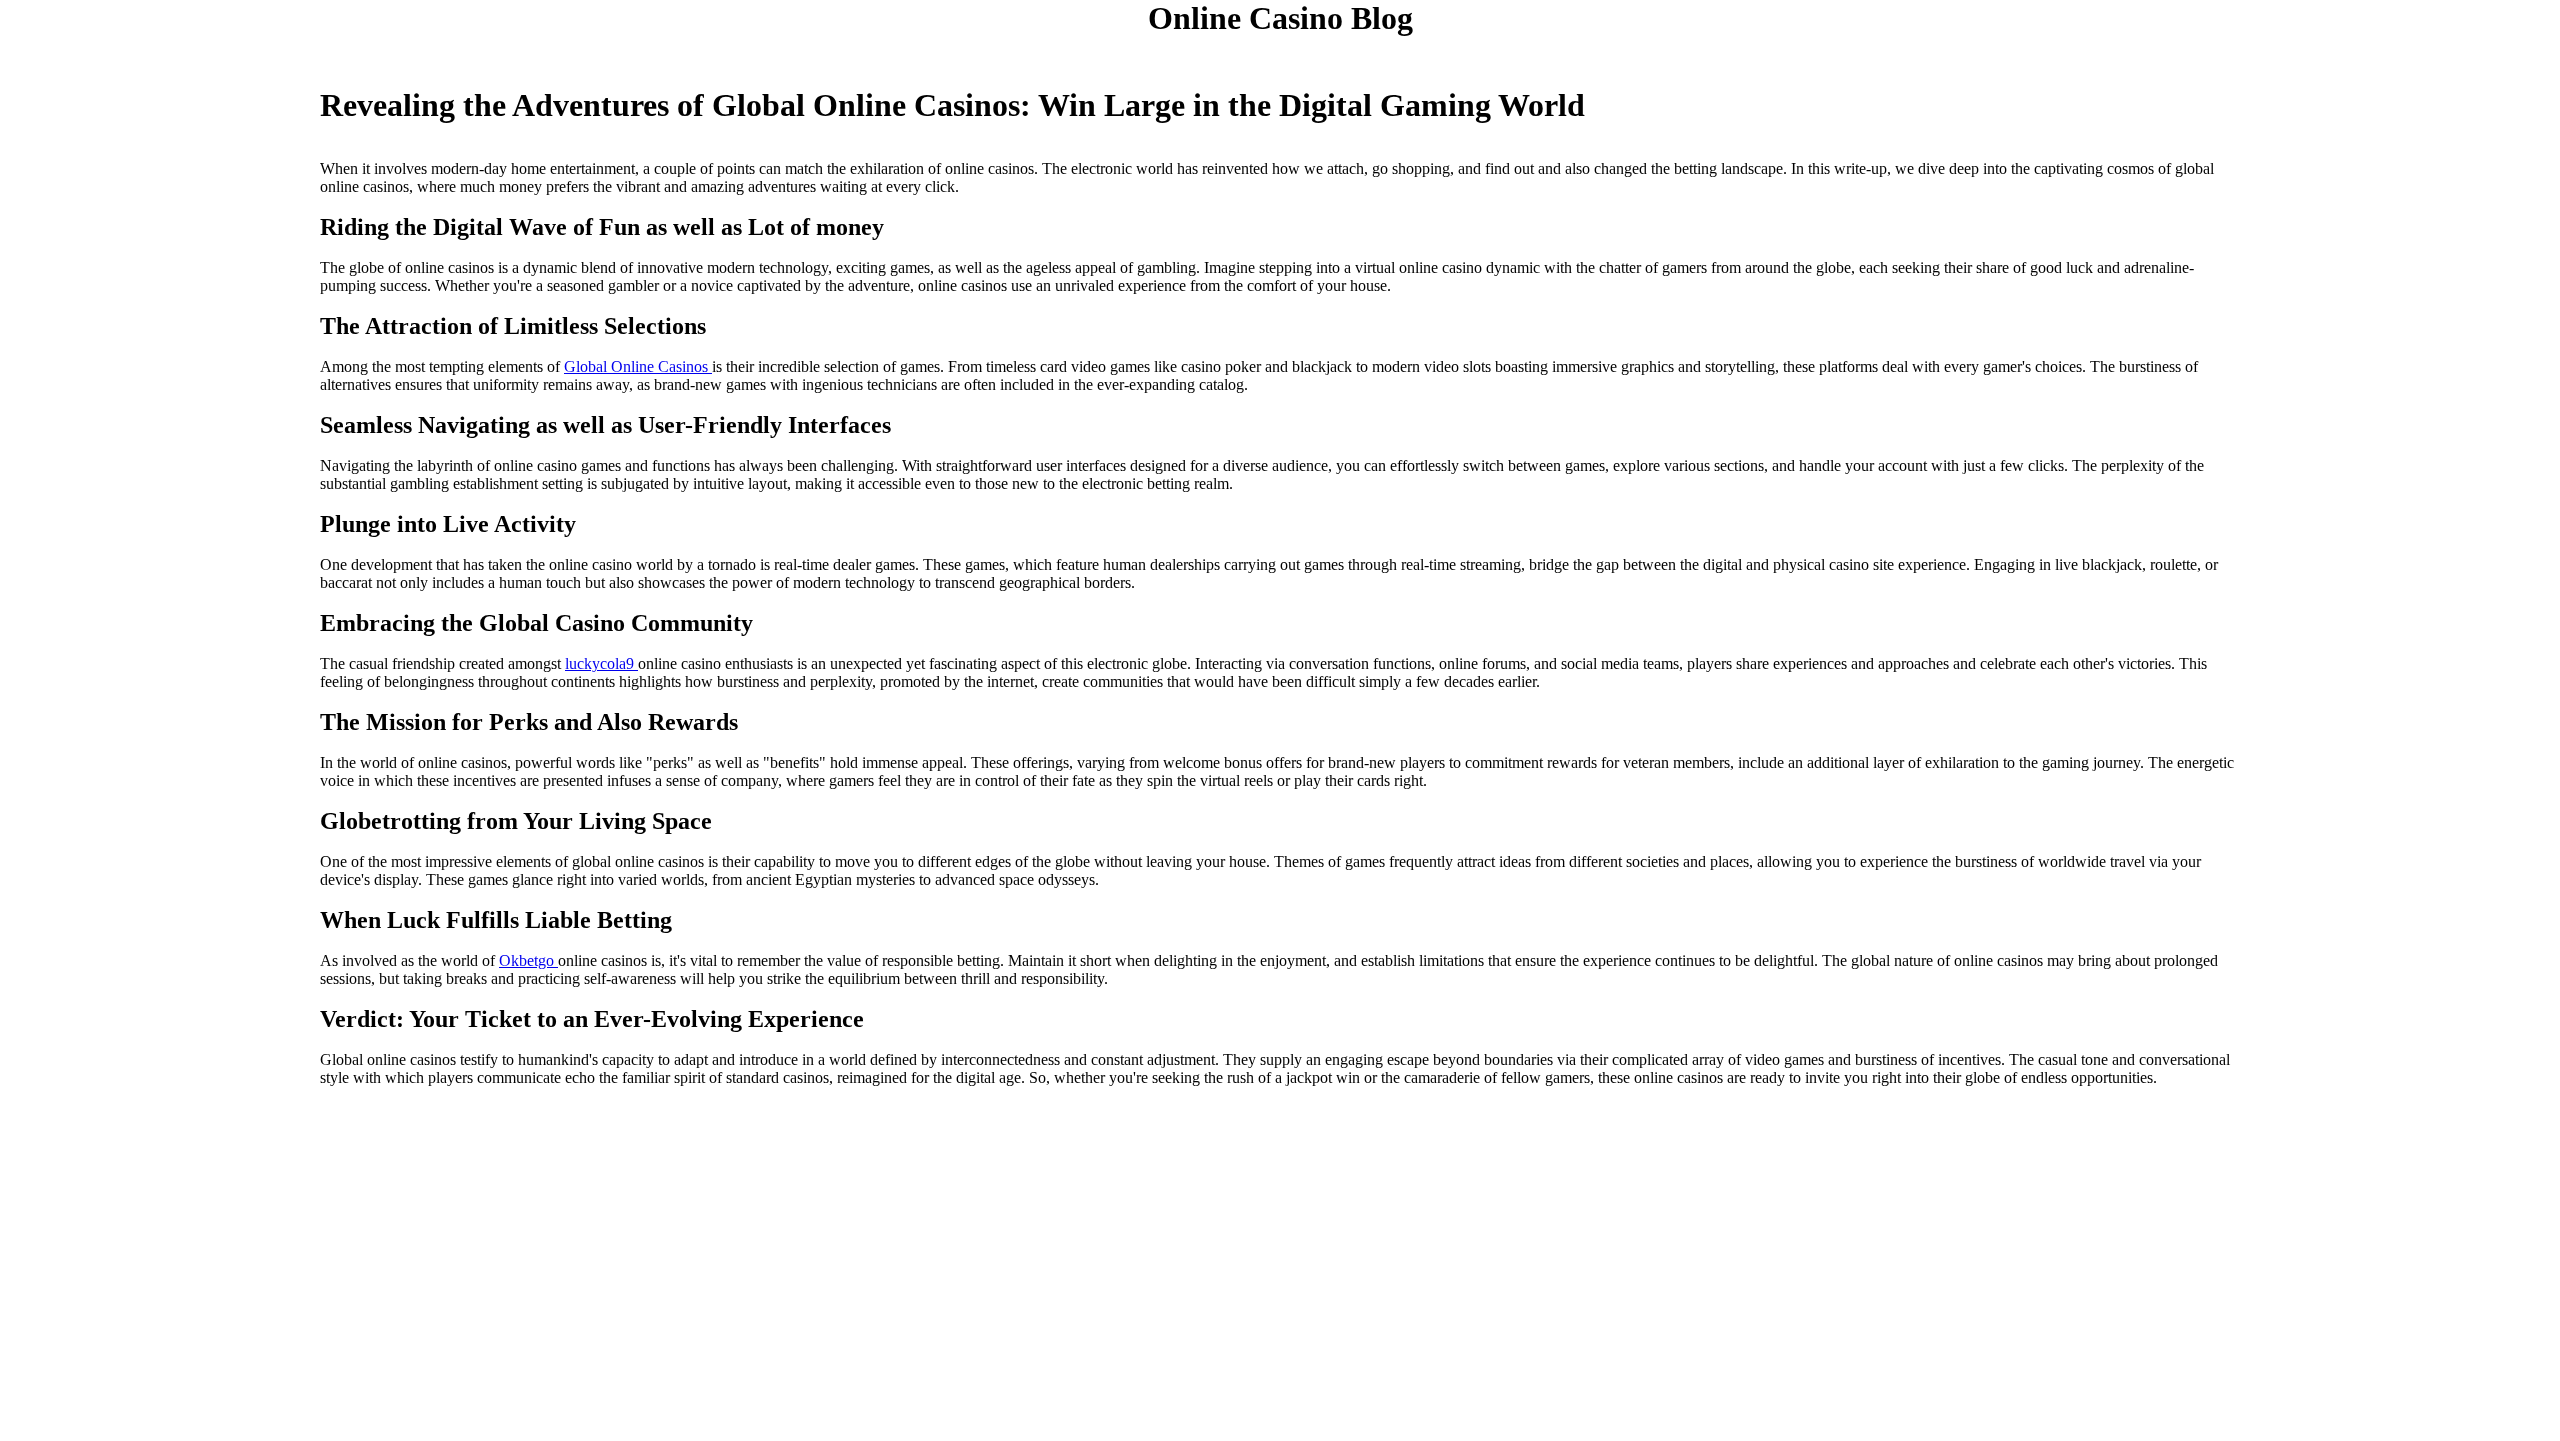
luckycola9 (601, 663)
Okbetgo (528, 960)
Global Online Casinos (638, 366)
